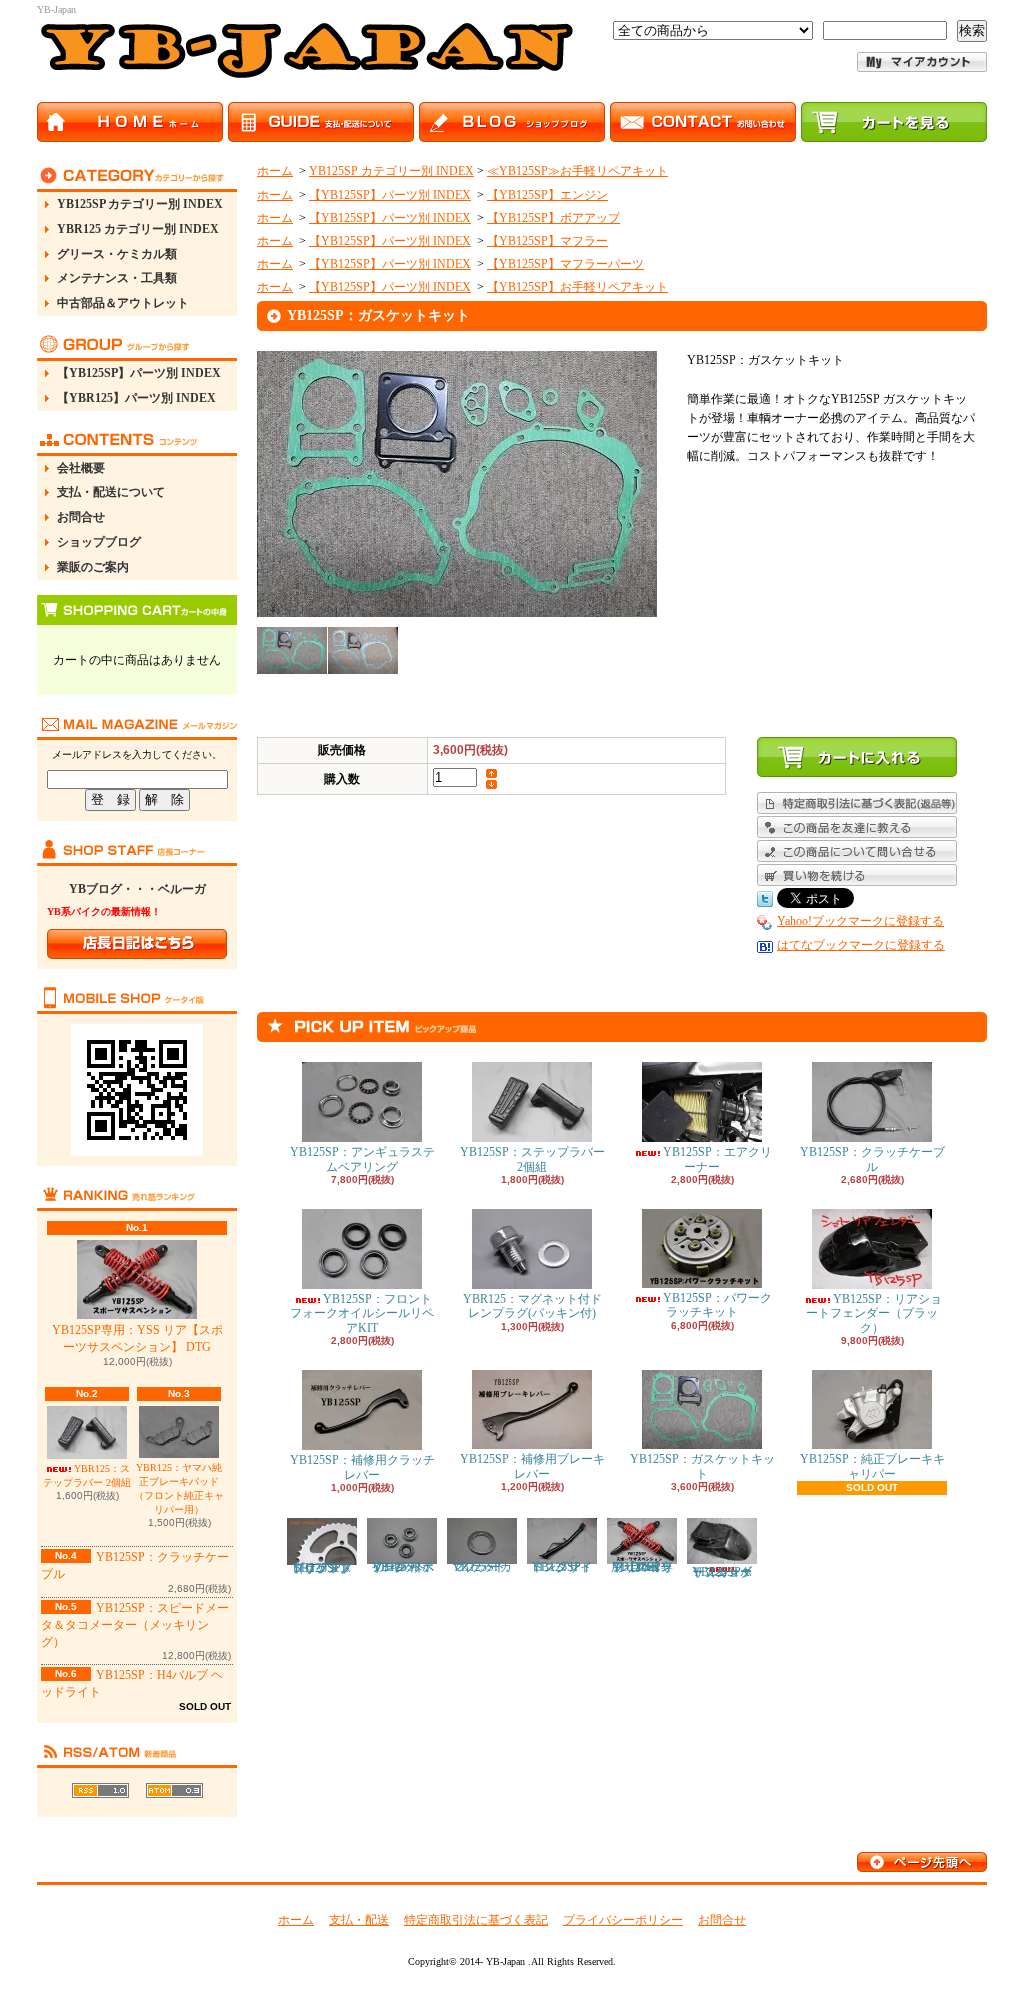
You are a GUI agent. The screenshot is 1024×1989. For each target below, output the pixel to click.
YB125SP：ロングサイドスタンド (562, 1567)
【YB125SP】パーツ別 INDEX (139, 373)
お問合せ (81, 517)
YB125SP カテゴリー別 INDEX (140, 204)
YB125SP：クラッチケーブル (872, 1159)
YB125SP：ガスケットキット (702, 1466)
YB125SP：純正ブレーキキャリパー (872, 1466)
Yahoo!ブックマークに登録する (860, 921)
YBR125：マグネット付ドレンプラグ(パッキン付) (532, 1306)
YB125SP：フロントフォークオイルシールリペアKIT (362, 1313)
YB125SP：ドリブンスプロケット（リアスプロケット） (322, 1568)
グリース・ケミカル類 (117, 254)
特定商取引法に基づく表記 (476, 1920)
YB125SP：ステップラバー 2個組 (532, 1159)
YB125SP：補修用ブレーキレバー (532, 1466)
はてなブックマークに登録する (861, 945)
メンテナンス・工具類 (117, 278)
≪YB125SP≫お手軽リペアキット (577, 171)
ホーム (275, 171)
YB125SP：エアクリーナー (717, 1159)
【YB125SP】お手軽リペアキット (577, 287)
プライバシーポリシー (623, 1920)
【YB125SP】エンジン (547, 195)
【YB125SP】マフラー (547, 241)
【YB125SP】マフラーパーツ (565, 264)
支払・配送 (359, 1920)
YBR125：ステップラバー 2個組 (87, 1475)
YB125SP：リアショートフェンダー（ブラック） (874, 1313)
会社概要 (81, 468)
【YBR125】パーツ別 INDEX (136, 398)
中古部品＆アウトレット (123, 303)
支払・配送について (111, 492)
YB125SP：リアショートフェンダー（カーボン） (722, 1572)
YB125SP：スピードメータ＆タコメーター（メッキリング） (135, 1625)
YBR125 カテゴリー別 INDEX (138, 229)
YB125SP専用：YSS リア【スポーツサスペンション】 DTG (137, 1338)
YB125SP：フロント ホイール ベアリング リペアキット (402, 1567)
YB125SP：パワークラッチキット (717, 1305)
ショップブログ (99, 542)
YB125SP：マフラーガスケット (482, 1567)
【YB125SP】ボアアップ (553, 218)
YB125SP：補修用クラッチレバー (362, 1467)
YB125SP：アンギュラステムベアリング (362, 1159)
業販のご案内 (93, 567)
